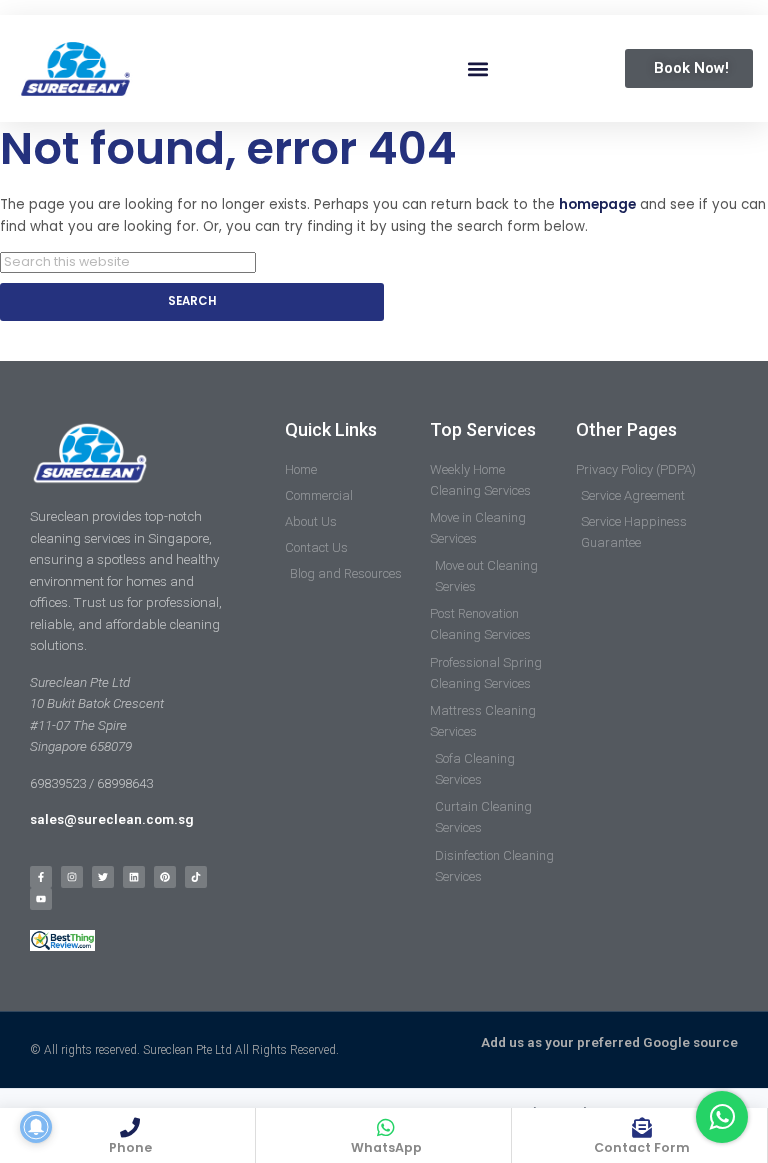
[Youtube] (41, 899)
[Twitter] (103, 877)
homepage (597, 204)
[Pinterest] (165, 877)
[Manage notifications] (36, 1127)
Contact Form (642, 1147)
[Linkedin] (134, 877)
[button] (478, 68)
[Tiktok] (196, 877)
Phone (130, 1147)
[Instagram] (72, 877)
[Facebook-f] (41, 877)
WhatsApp (386, 1147)
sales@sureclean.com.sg (113, 819)
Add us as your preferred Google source (609, 1042)
